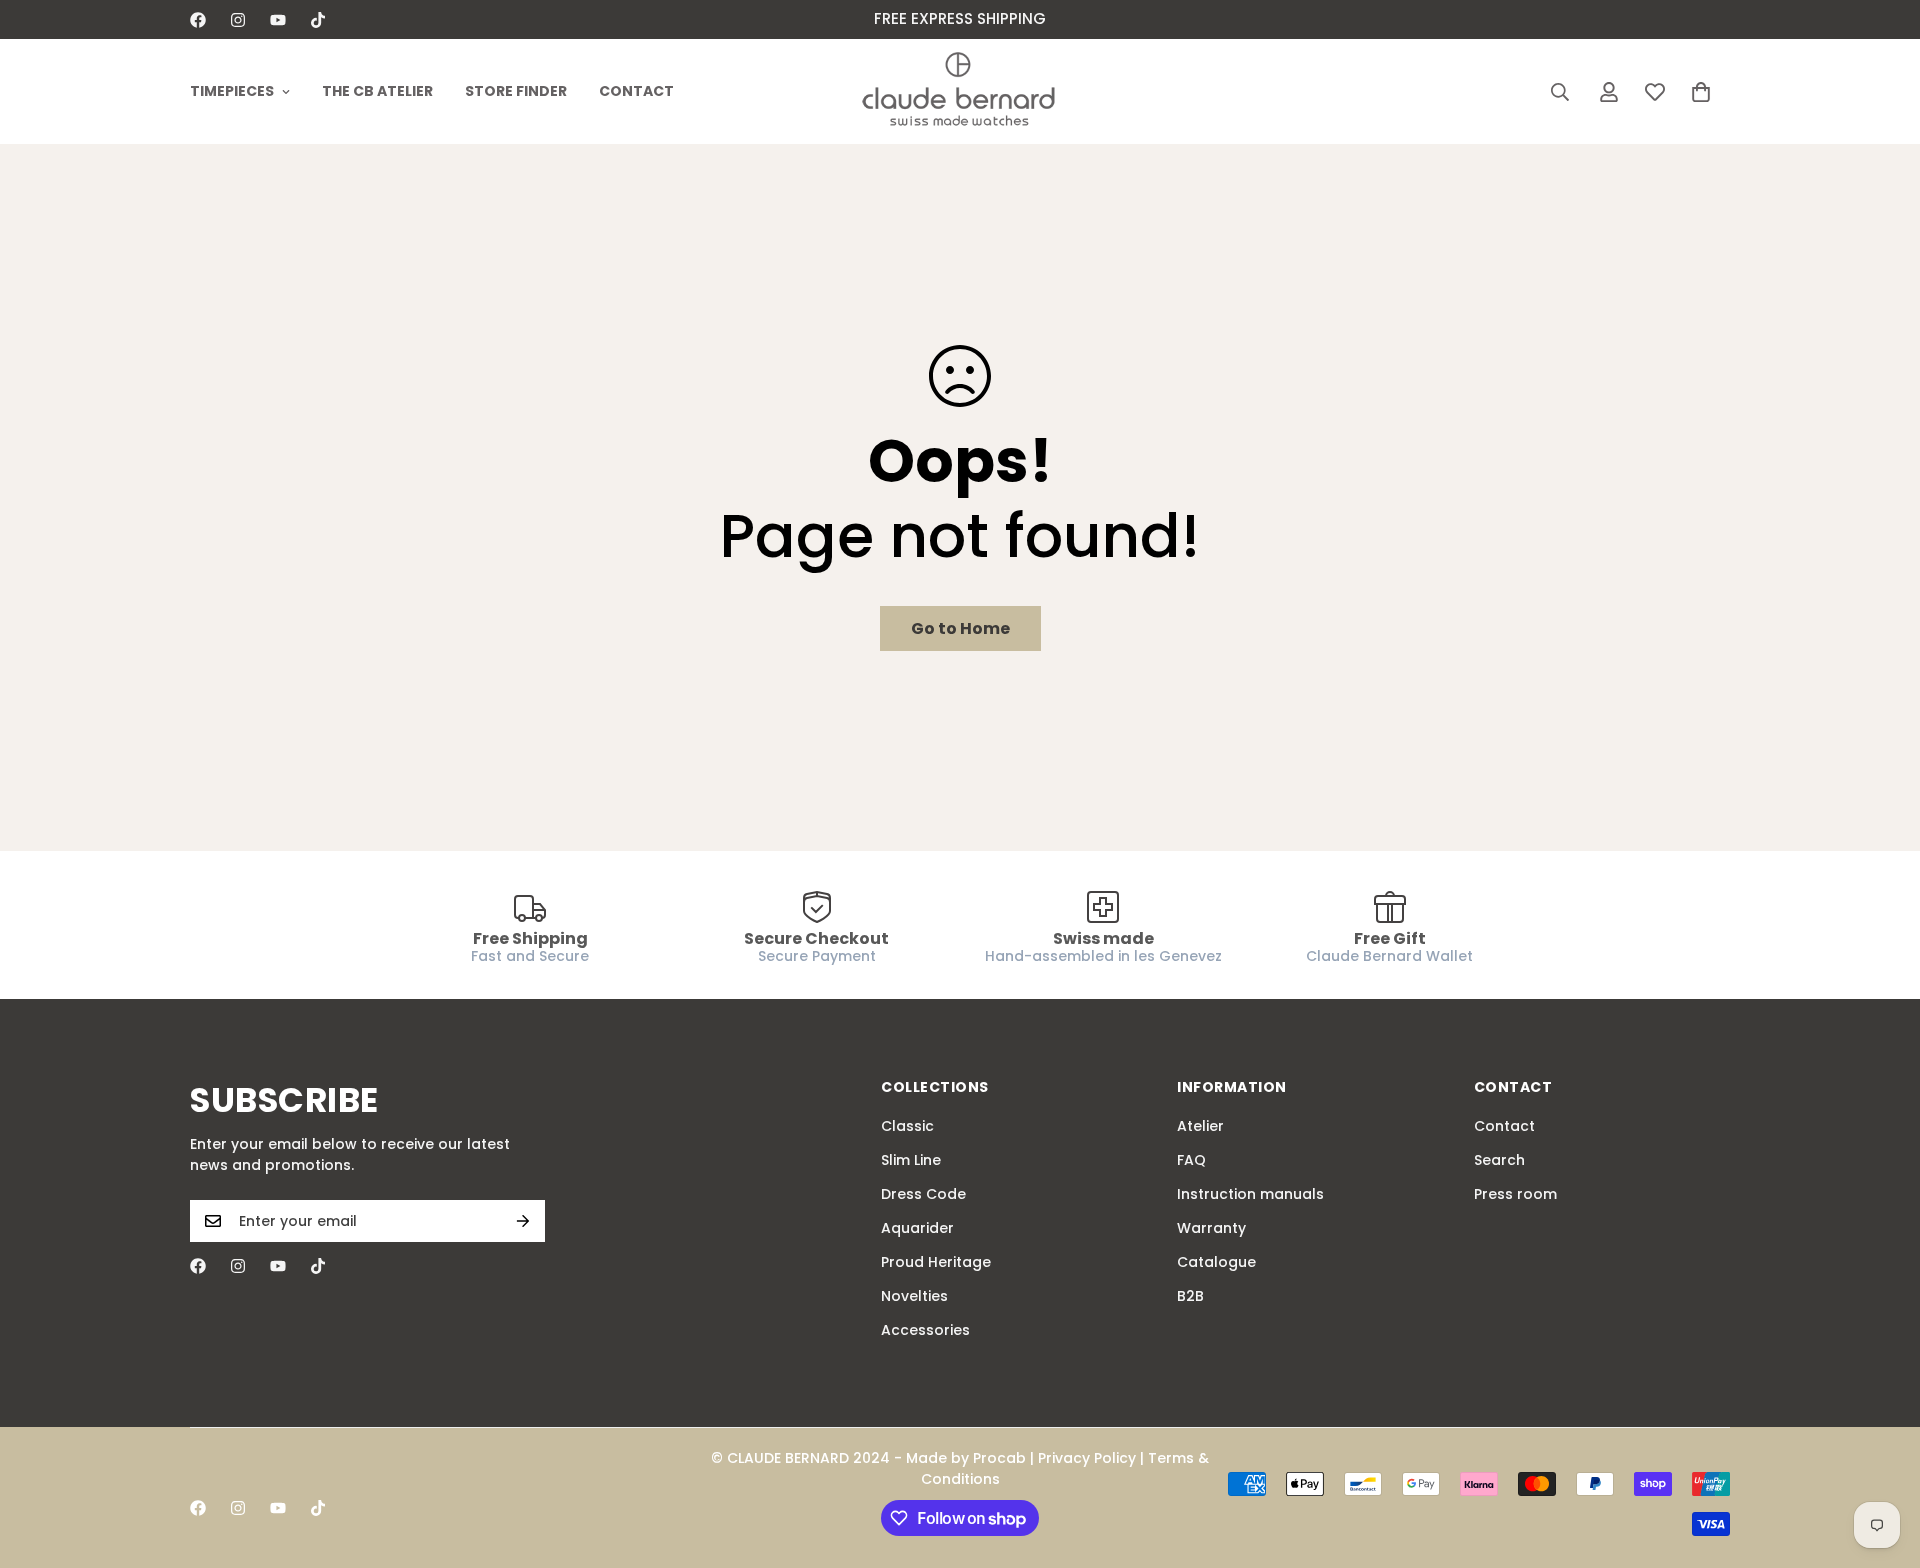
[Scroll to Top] (1881, 1459)
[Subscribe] (523, 1221)
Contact (636, 91)
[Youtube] (278, 20)
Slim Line (911, 1160)
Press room (1515, 1194)
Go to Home (960, 628)
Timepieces (232, 91)
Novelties (914, 1296)
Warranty (1211, 1228)
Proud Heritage (936, 1262)
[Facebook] (198, 20)
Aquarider (917, 1228)
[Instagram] (238, 20)
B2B (1190, 1296)
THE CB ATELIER (377, 91)
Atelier (1200, 1126)
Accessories (925, 1330)
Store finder (516, 91)
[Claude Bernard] (960, 91)
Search (1499, 1160)
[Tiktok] (318, 20)
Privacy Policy (1087, 1458)
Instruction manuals (1250, 1194)
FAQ (1191, 1160)
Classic (907, 1126)
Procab (999, 1458)
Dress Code (923, 1194)
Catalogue (1216, 1262)
